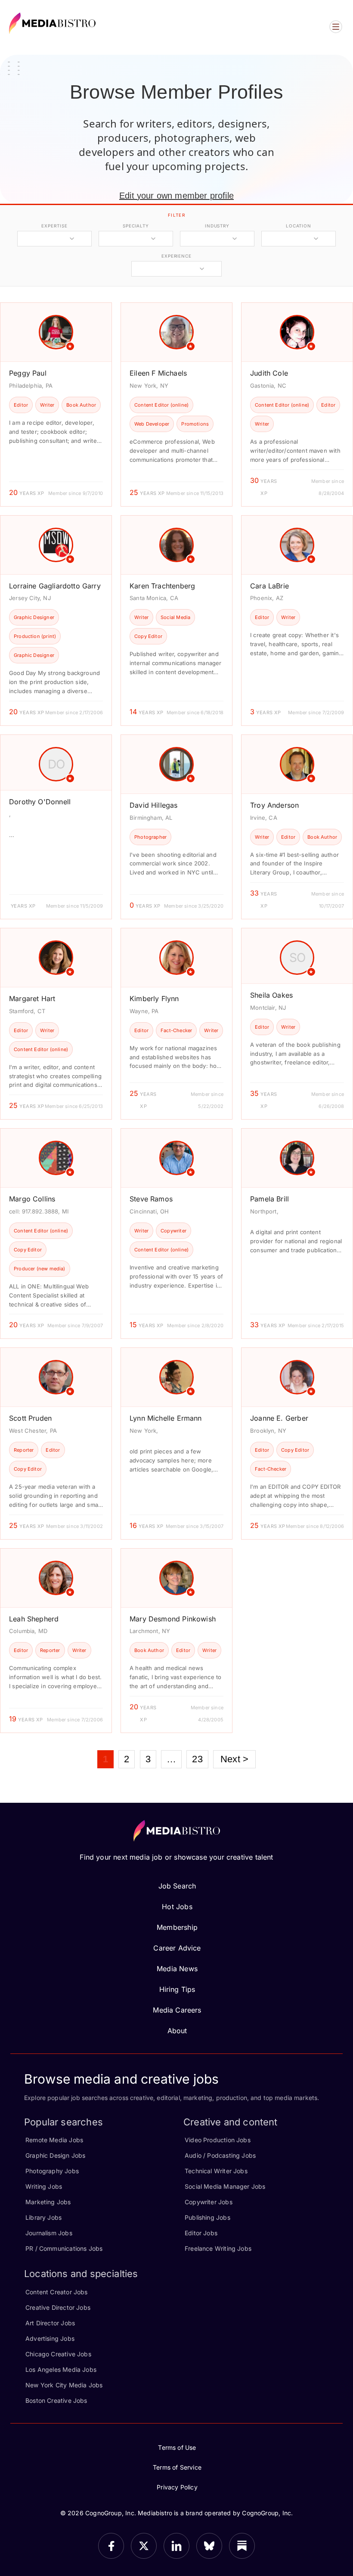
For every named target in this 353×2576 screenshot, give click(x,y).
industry (217, 226)
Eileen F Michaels (158, 373)
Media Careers (177, 2010)
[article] (56, 404)
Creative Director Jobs (58, 2307)
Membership (177, 1927)
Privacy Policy (177, 2487)
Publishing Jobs (207, 2217)
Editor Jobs (201, 2233)
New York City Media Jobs (64, 2385)
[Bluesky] (209, 2546)
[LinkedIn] (176, 2546)
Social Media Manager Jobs (225, 2186)
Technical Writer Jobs (216, 2171)
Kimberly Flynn (154, 999)
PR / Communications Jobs (64, 2248)
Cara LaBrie (269, 586)
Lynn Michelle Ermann (166, 1418)
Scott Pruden (30, 1418)
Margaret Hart (32, 999)
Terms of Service (177, 2467)
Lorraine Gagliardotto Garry (55, 586)
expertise (54, 226)
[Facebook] (111, 2546)
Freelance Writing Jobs (218, 2248)
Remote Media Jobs (54, 2140)
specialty (136, 226)
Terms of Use (177, 2447)
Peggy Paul (28, 373)
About (177, 2031)
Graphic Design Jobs (55, 2155)
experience (176, 256)
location (299, 226)
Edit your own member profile (176, 196)
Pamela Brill (269, 1199)
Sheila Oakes (271, 995)
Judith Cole (269, 373)
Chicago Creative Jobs (58, 2354)
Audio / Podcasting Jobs (220, 2155)
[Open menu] (336, 27)
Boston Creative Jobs (56, 2400)
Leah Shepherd (34, 1619)
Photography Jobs (52, 2171)
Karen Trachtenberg (162, 586)
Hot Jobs (177, 1907)
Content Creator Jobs (57, 2292)
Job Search (177, 1886)
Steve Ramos (151, 1199)
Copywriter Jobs (209, 2202)
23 (197, 1759)
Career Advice (177, 1948)
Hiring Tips (177, 1989)
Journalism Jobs (49, 2233)
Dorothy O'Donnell (40, 802)
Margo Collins (32, 1199)
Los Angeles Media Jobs (61, 2369)
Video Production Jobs (218, 2140)
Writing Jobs (44, 2186)
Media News (177, 1969)
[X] (144, 2546)
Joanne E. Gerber (279, 1418)
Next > (234, 1759)
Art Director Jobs (50, 2323)
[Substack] (242, 2546)
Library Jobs (43, 2217)
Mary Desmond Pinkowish (173, 1619)
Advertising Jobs (50, 2338)
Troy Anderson (274, 805)
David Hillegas (154, 805)
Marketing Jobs (48, 2202)
